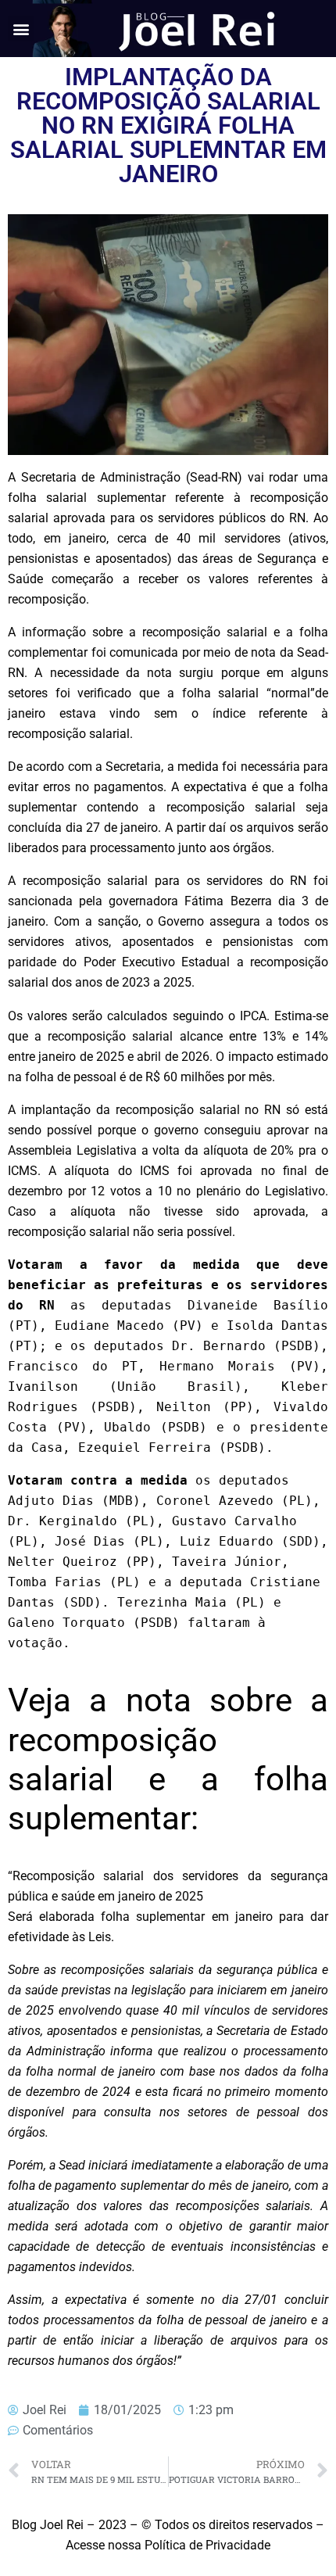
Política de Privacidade (207, 2545)
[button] (21, 29)
